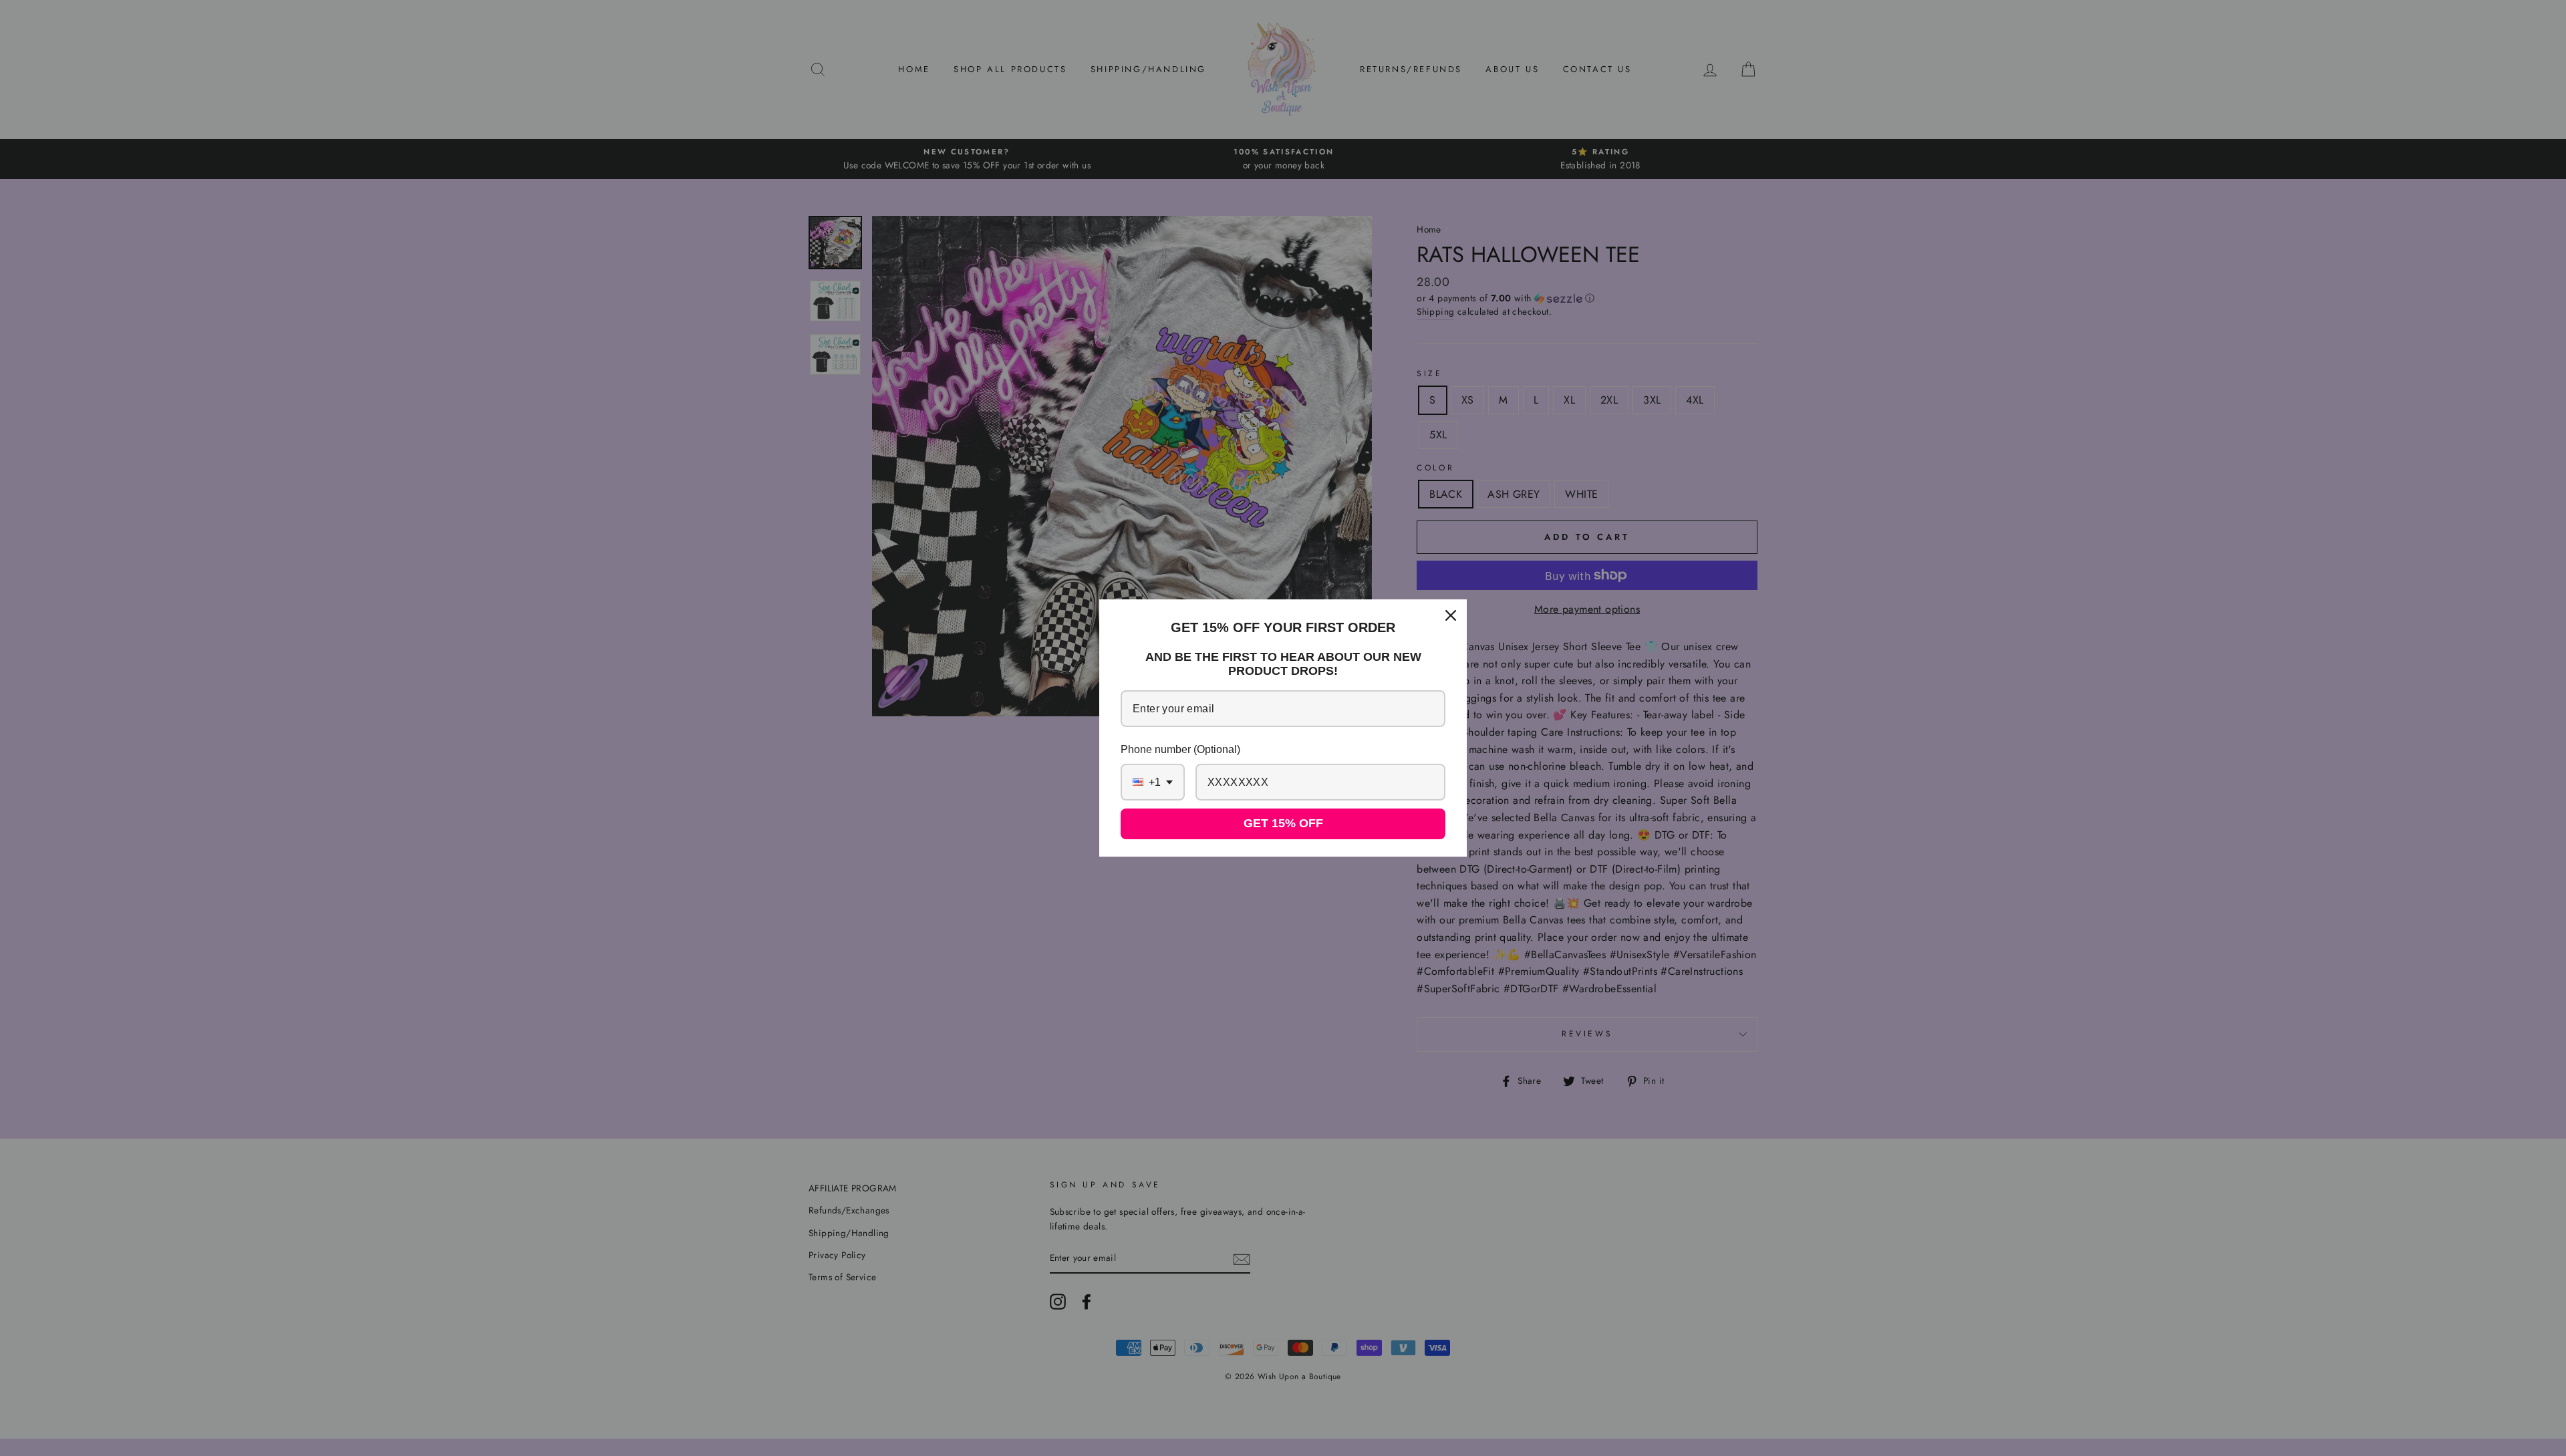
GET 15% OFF (1283, 823)
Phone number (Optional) (1180, 749)
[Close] (1451, 615)
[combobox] (1153, 782)
